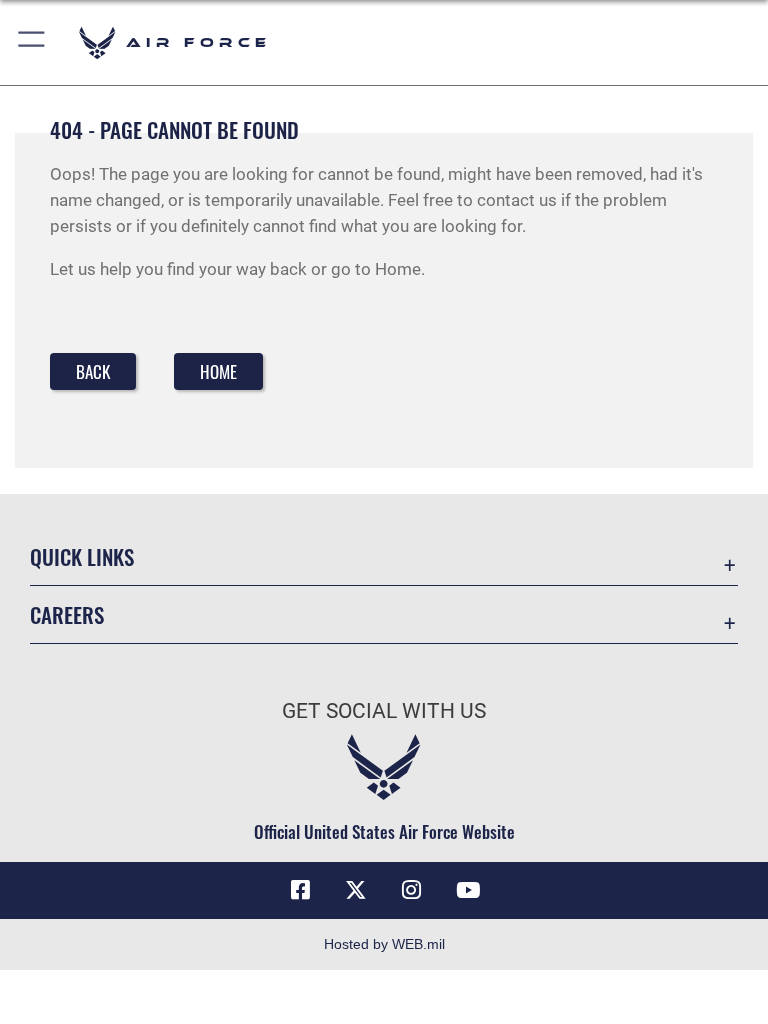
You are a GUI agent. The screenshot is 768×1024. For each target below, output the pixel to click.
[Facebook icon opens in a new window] (300, 890)
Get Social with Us (384, 711)
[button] (32, 42)
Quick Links (82, 556)
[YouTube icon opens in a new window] (468, 890)
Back (93, 371)
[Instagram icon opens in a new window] (412, 890)
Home (218, 371)
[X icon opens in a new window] (356, 890)
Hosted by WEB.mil (384, 944)
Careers (67, 614)
